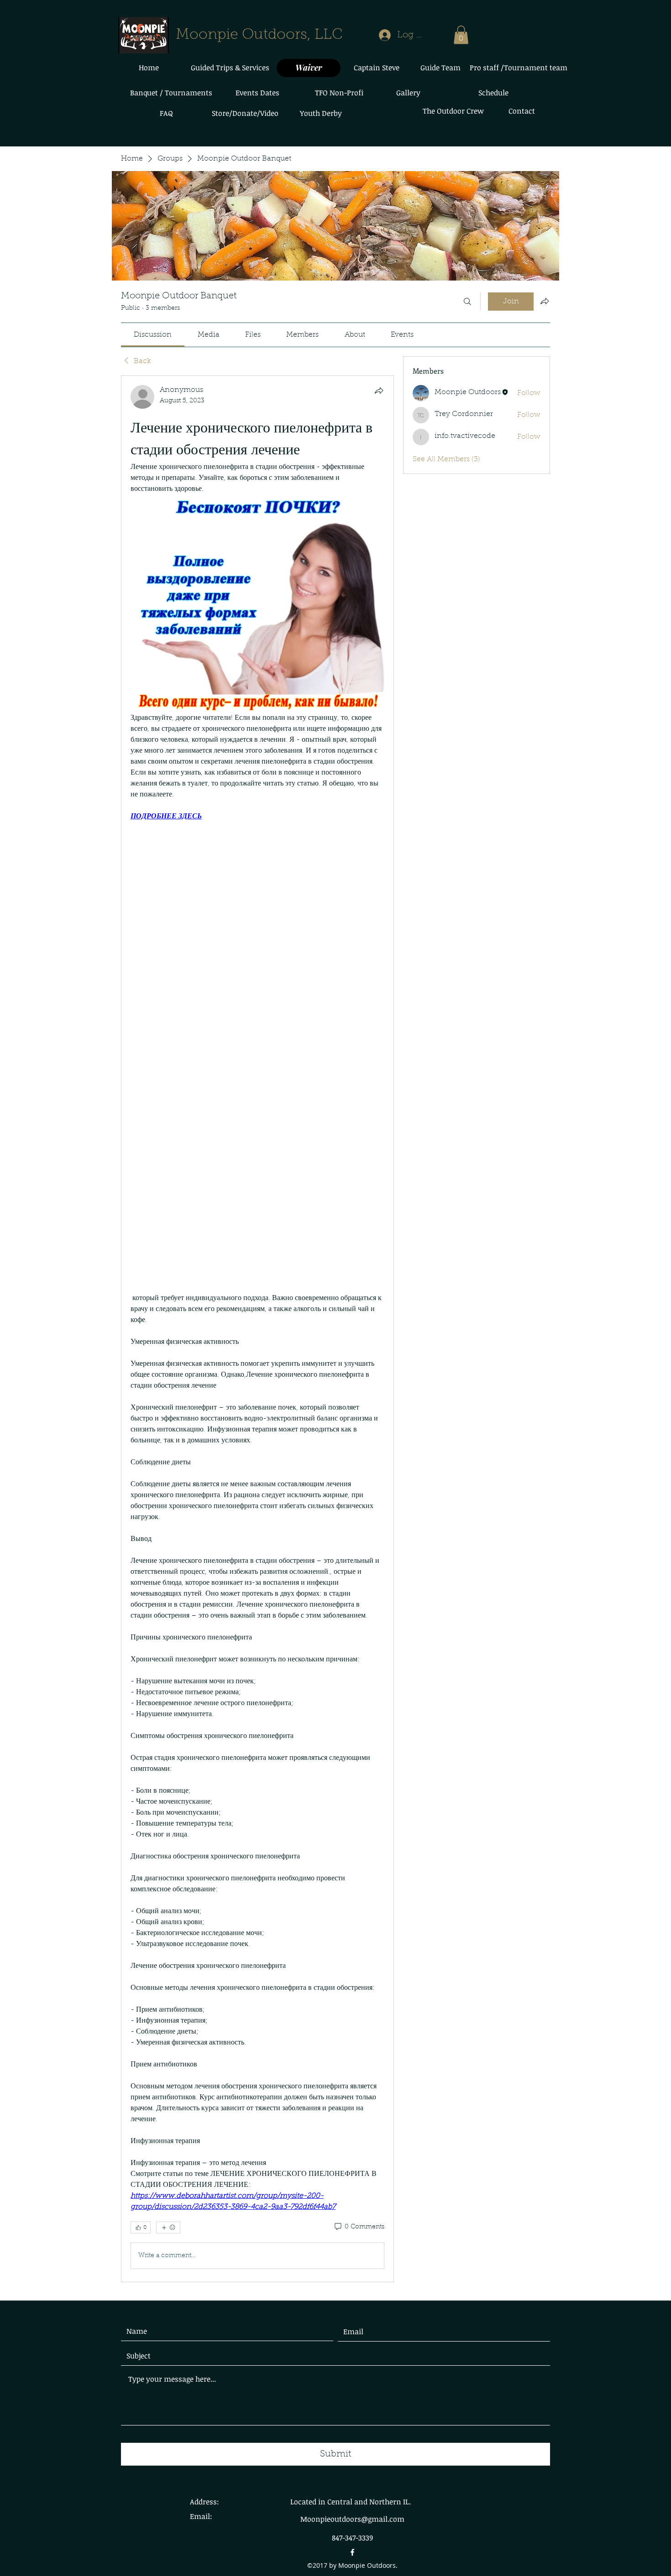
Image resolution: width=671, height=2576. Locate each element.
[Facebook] (352, 2552)
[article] (257, 1329)
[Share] (379, 390)
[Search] (467, 302)
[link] (153, 335)
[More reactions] (168, 2227)
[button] (461, 35)
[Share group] (545, 301)
